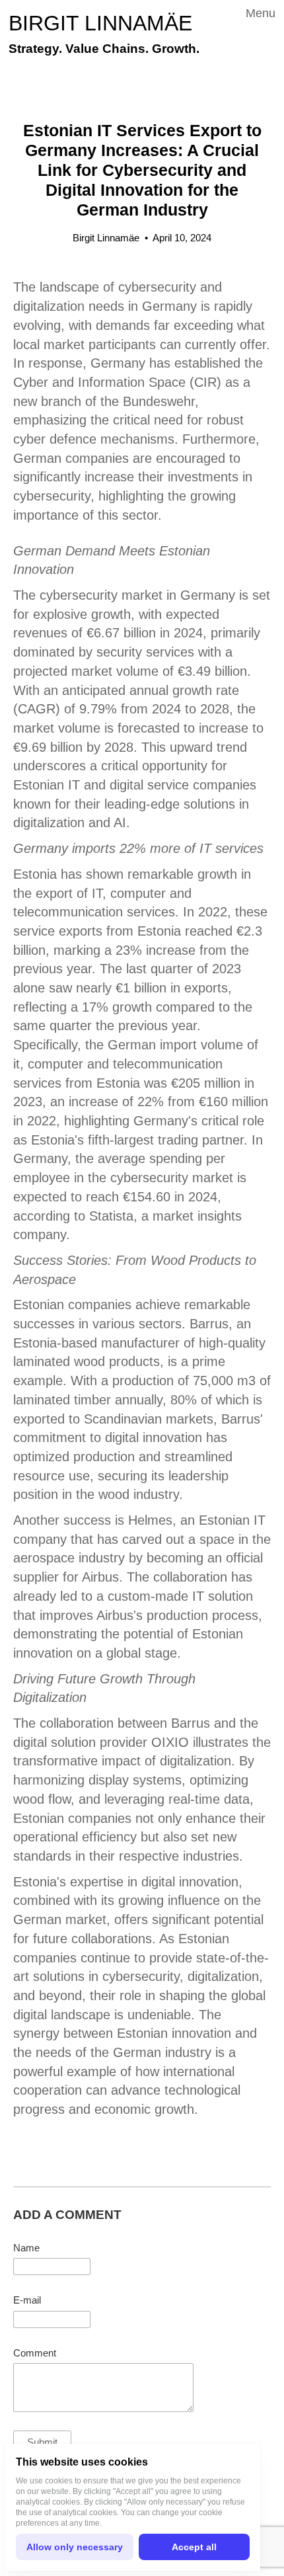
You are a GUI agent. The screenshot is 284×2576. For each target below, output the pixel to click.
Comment (35, 2353)
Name (26, 2248)
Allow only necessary (75, 2547)
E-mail (27, 2300)
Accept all (194, 2547)
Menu (261, 13)
